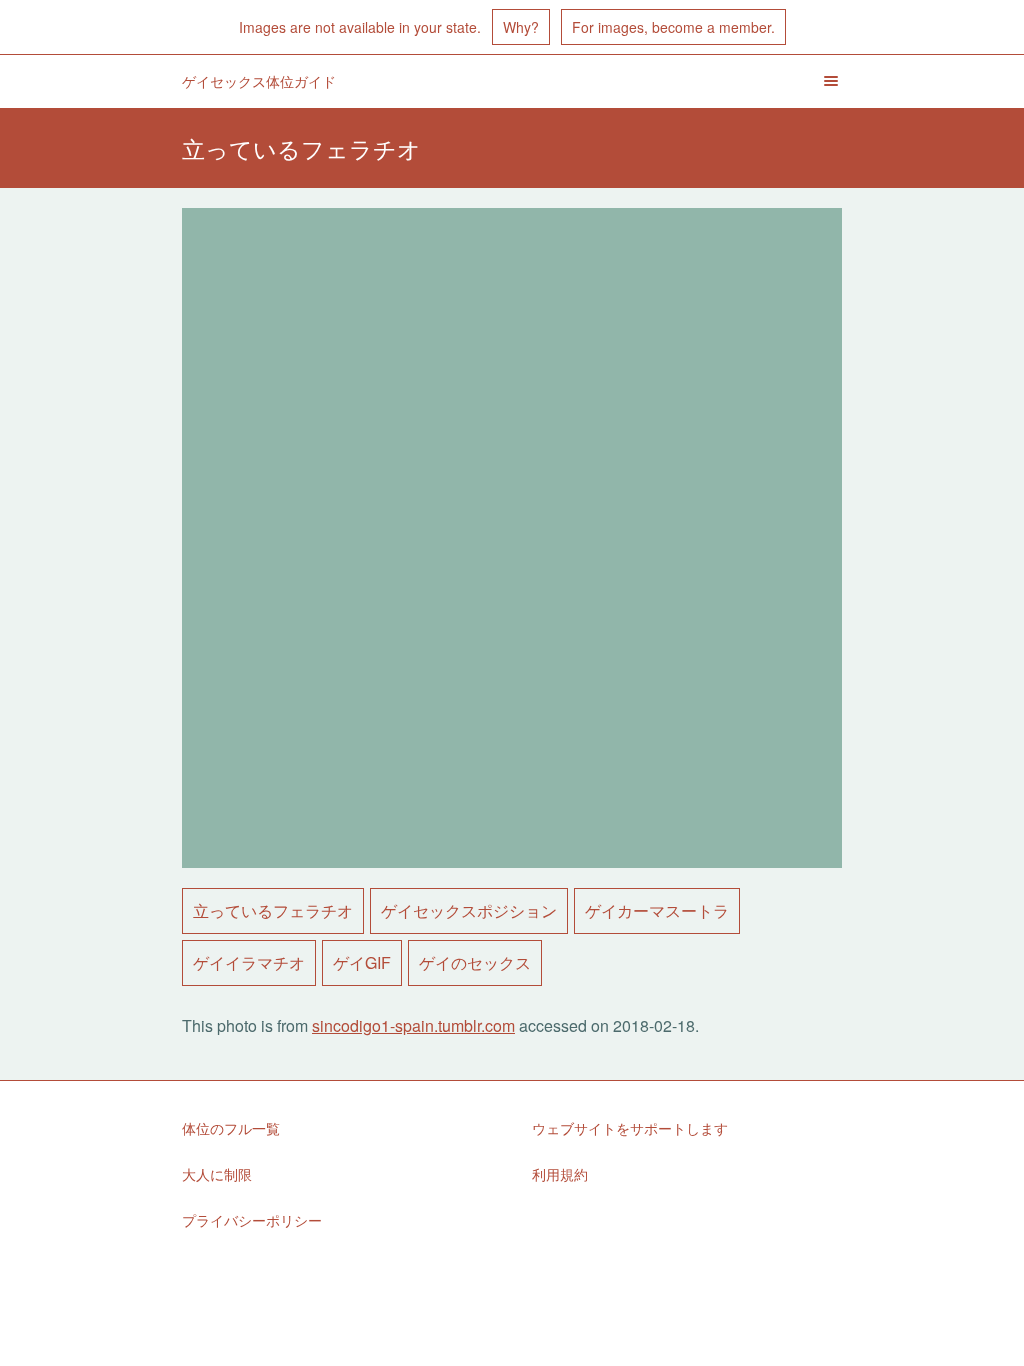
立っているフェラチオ (273, 910)
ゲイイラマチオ (249, 962)
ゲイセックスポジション (469, 910)
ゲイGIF (362, 962)
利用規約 (560, 1174)
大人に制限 (217, 1174)
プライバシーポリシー (252, 1220)
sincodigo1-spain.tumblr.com (413, 1025)
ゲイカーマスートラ (657, 910)
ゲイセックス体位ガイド (259, 81)
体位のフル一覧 (231, 1128)
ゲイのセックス (475, 962)
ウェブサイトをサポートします (630, 1128)
